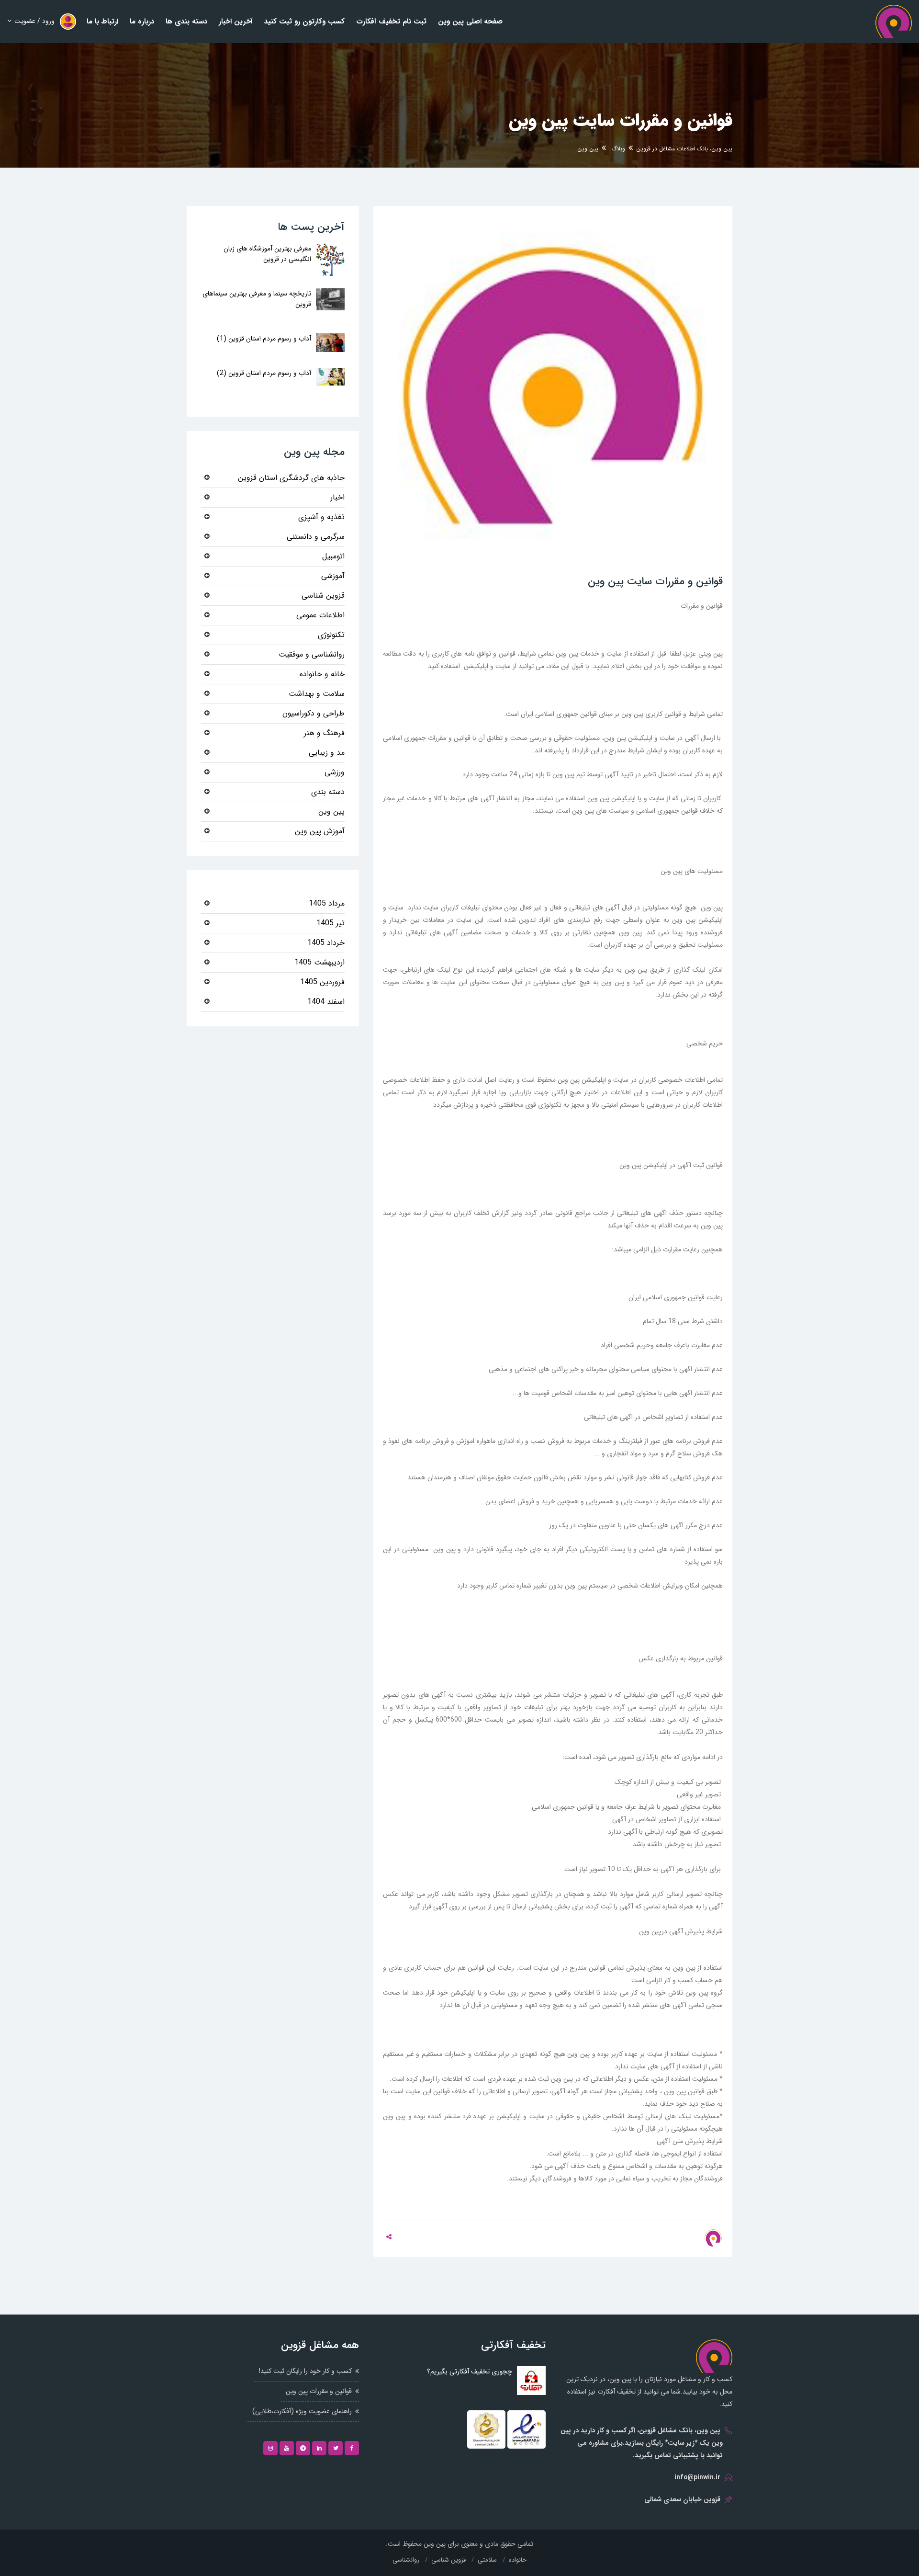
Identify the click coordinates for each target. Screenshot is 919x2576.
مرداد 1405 (327, 903)
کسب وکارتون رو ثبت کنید (304, 22)
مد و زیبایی (327, 753)
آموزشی (333, 576)
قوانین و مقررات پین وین (319, 2391)
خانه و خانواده (322, 674)
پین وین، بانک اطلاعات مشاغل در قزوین (684, 149)
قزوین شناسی (323, 596)
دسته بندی (328, 792)
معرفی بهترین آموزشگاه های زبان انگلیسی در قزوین (267, 254)
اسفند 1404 (326, 1002)
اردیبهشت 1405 (319, 962)
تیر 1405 (331, 923)
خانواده (518, 2560)
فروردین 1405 (322, 982)
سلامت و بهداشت (317, 694)
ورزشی (335, 772)
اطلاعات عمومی (320, 615)
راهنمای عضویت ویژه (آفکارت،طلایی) (302, 2411)
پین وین (588, 149)
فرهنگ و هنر (324, 733)
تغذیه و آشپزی (321, 517)
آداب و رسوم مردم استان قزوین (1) (264, 339)
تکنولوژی (331, 635)
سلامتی (487, 2560)
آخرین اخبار (236, 22)
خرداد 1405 (326, 943)
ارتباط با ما (102, 22)
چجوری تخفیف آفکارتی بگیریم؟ (470, 2372)
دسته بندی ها (186, 22)
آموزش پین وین (320, 831)
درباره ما (142, 22)
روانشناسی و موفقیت (312, 654)
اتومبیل (333, 556)
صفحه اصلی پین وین (470, 22)
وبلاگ (617, 149)
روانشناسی (406, 2560)
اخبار (337, 497)
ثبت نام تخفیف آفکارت (391, 22)
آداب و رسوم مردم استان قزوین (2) (264, 373)
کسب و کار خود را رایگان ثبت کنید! (305, 2371)
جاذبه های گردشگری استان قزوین (291, 478)
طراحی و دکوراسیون (314, 713)
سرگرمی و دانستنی (316, 537)
